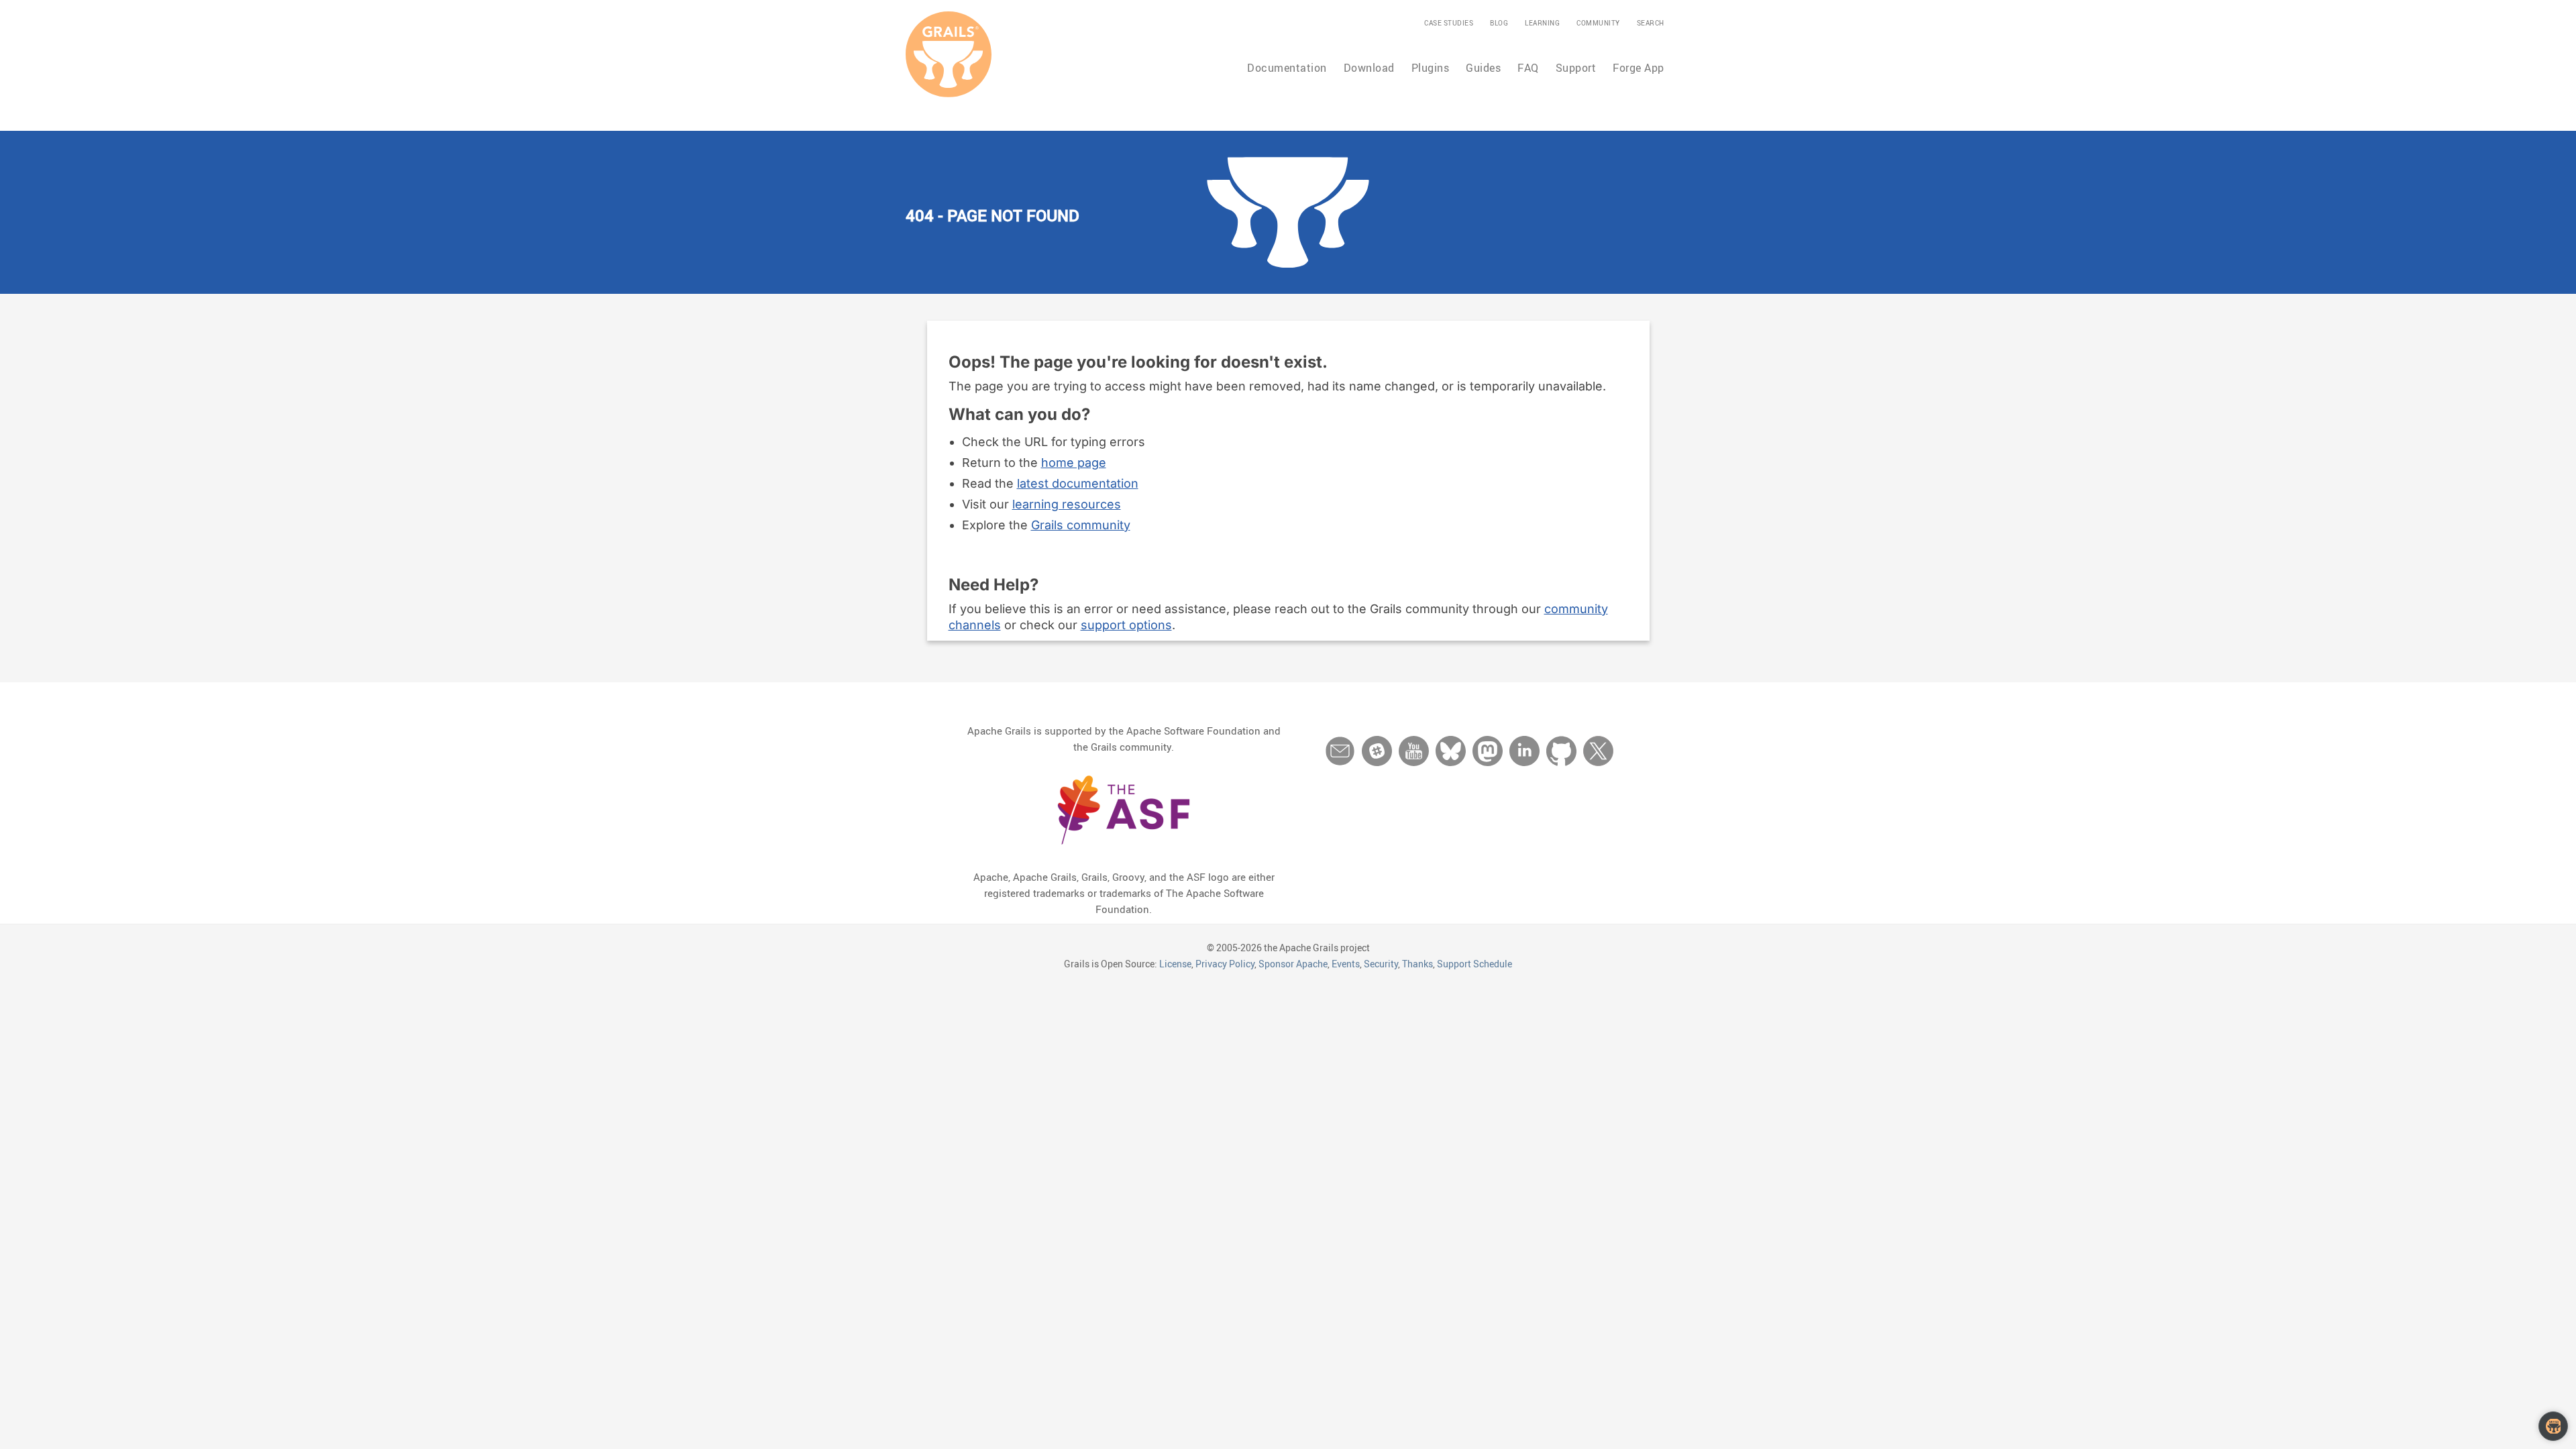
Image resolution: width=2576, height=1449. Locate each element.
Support (1576, 68)
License (1175, 964)
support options (1126, 625)
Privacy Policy (1225, 964)
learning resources (1067, 504)
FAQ (1528, 68)
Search (1651, 23)
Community (1598, 23)
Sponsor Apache (1293, 964)
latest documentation (1078, 483)
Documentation (1287, 68)
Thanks (1417, 964)
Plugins (1431, 68)
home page (1074, 463)
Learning (1542, 23)
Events (1346, 964)
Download (1369, 68)
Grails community (1081, 525)
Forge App (1639, 68)
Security (1381, 964)
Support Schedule (1474, 964)
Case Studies (1449, 23)
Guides (1483, 68)
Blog (1499, 23)
